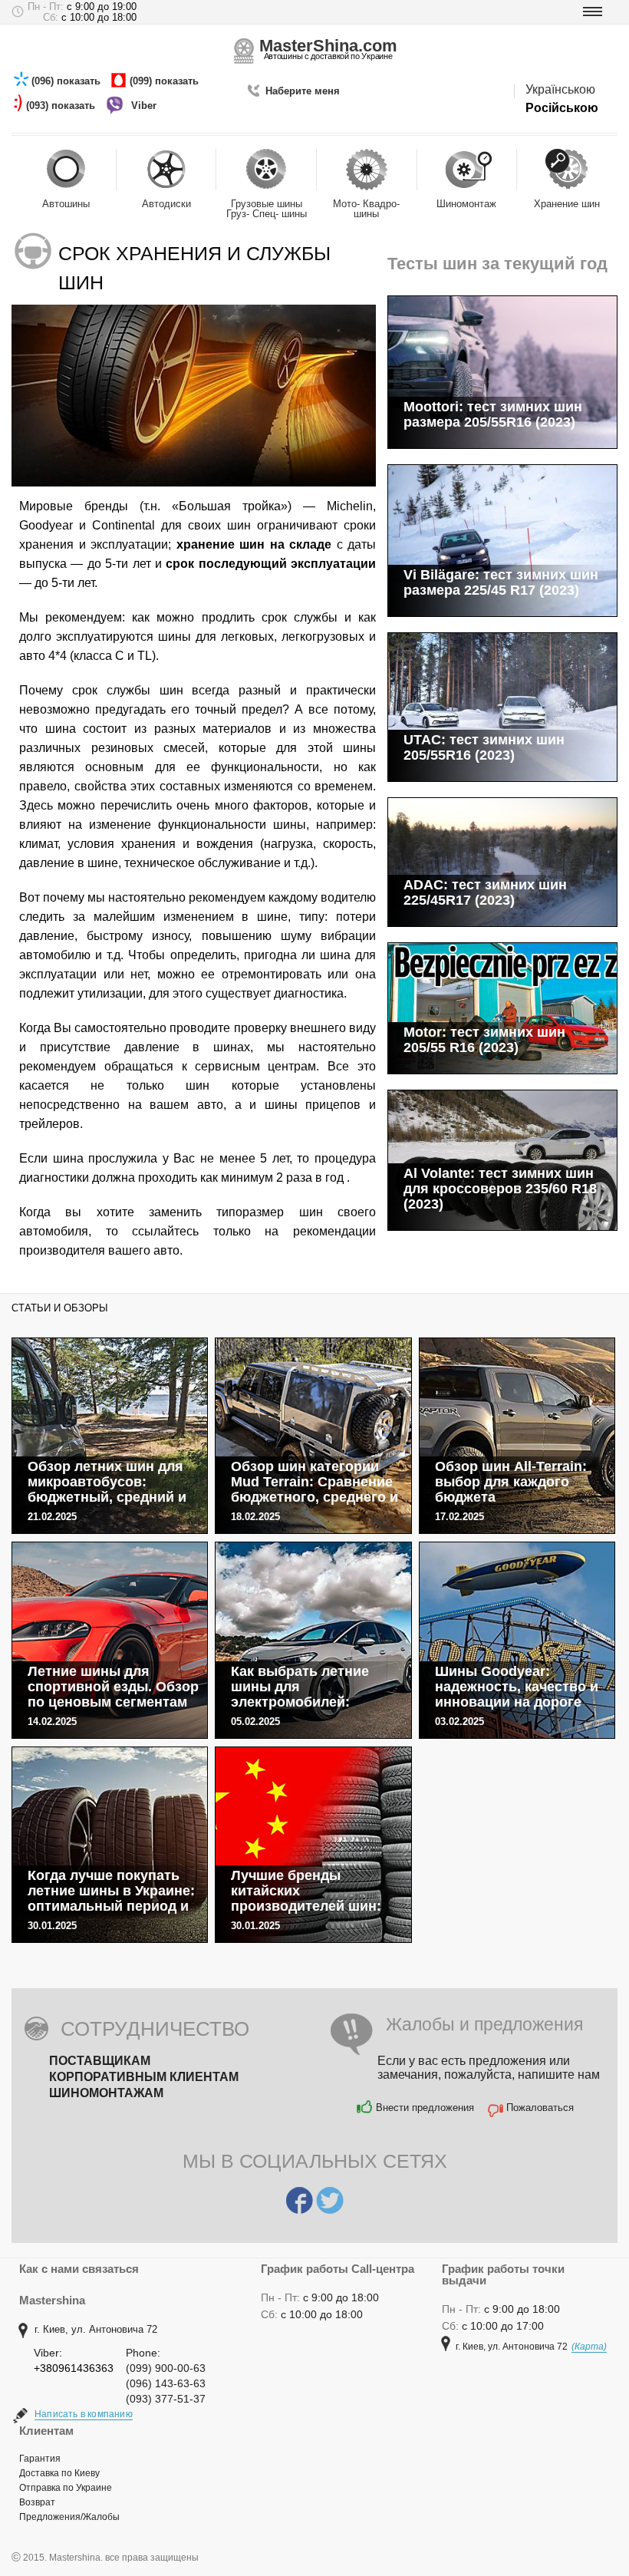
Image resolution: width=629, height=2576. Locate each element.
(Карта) (589, 2347)
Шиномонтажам (106, 2093)
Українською (560, 89)
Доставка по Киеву (59, 2473)
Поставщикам (100, 2061)
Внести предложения (425, 2108)
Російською (562, 108)
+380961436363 (74, 2368)
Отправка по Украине (66, 2488)
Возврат (37, 2502)
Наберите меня (303, 91)
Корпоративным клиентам (144, 2077)
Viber (145, 106)
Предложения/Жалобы (69, 2517)
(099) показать (166, 81)
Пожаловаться (540, 2108)
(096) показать (68, 81)
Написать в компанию (84, 2414)
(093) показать (62, 106)
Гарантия (40, 2459)
